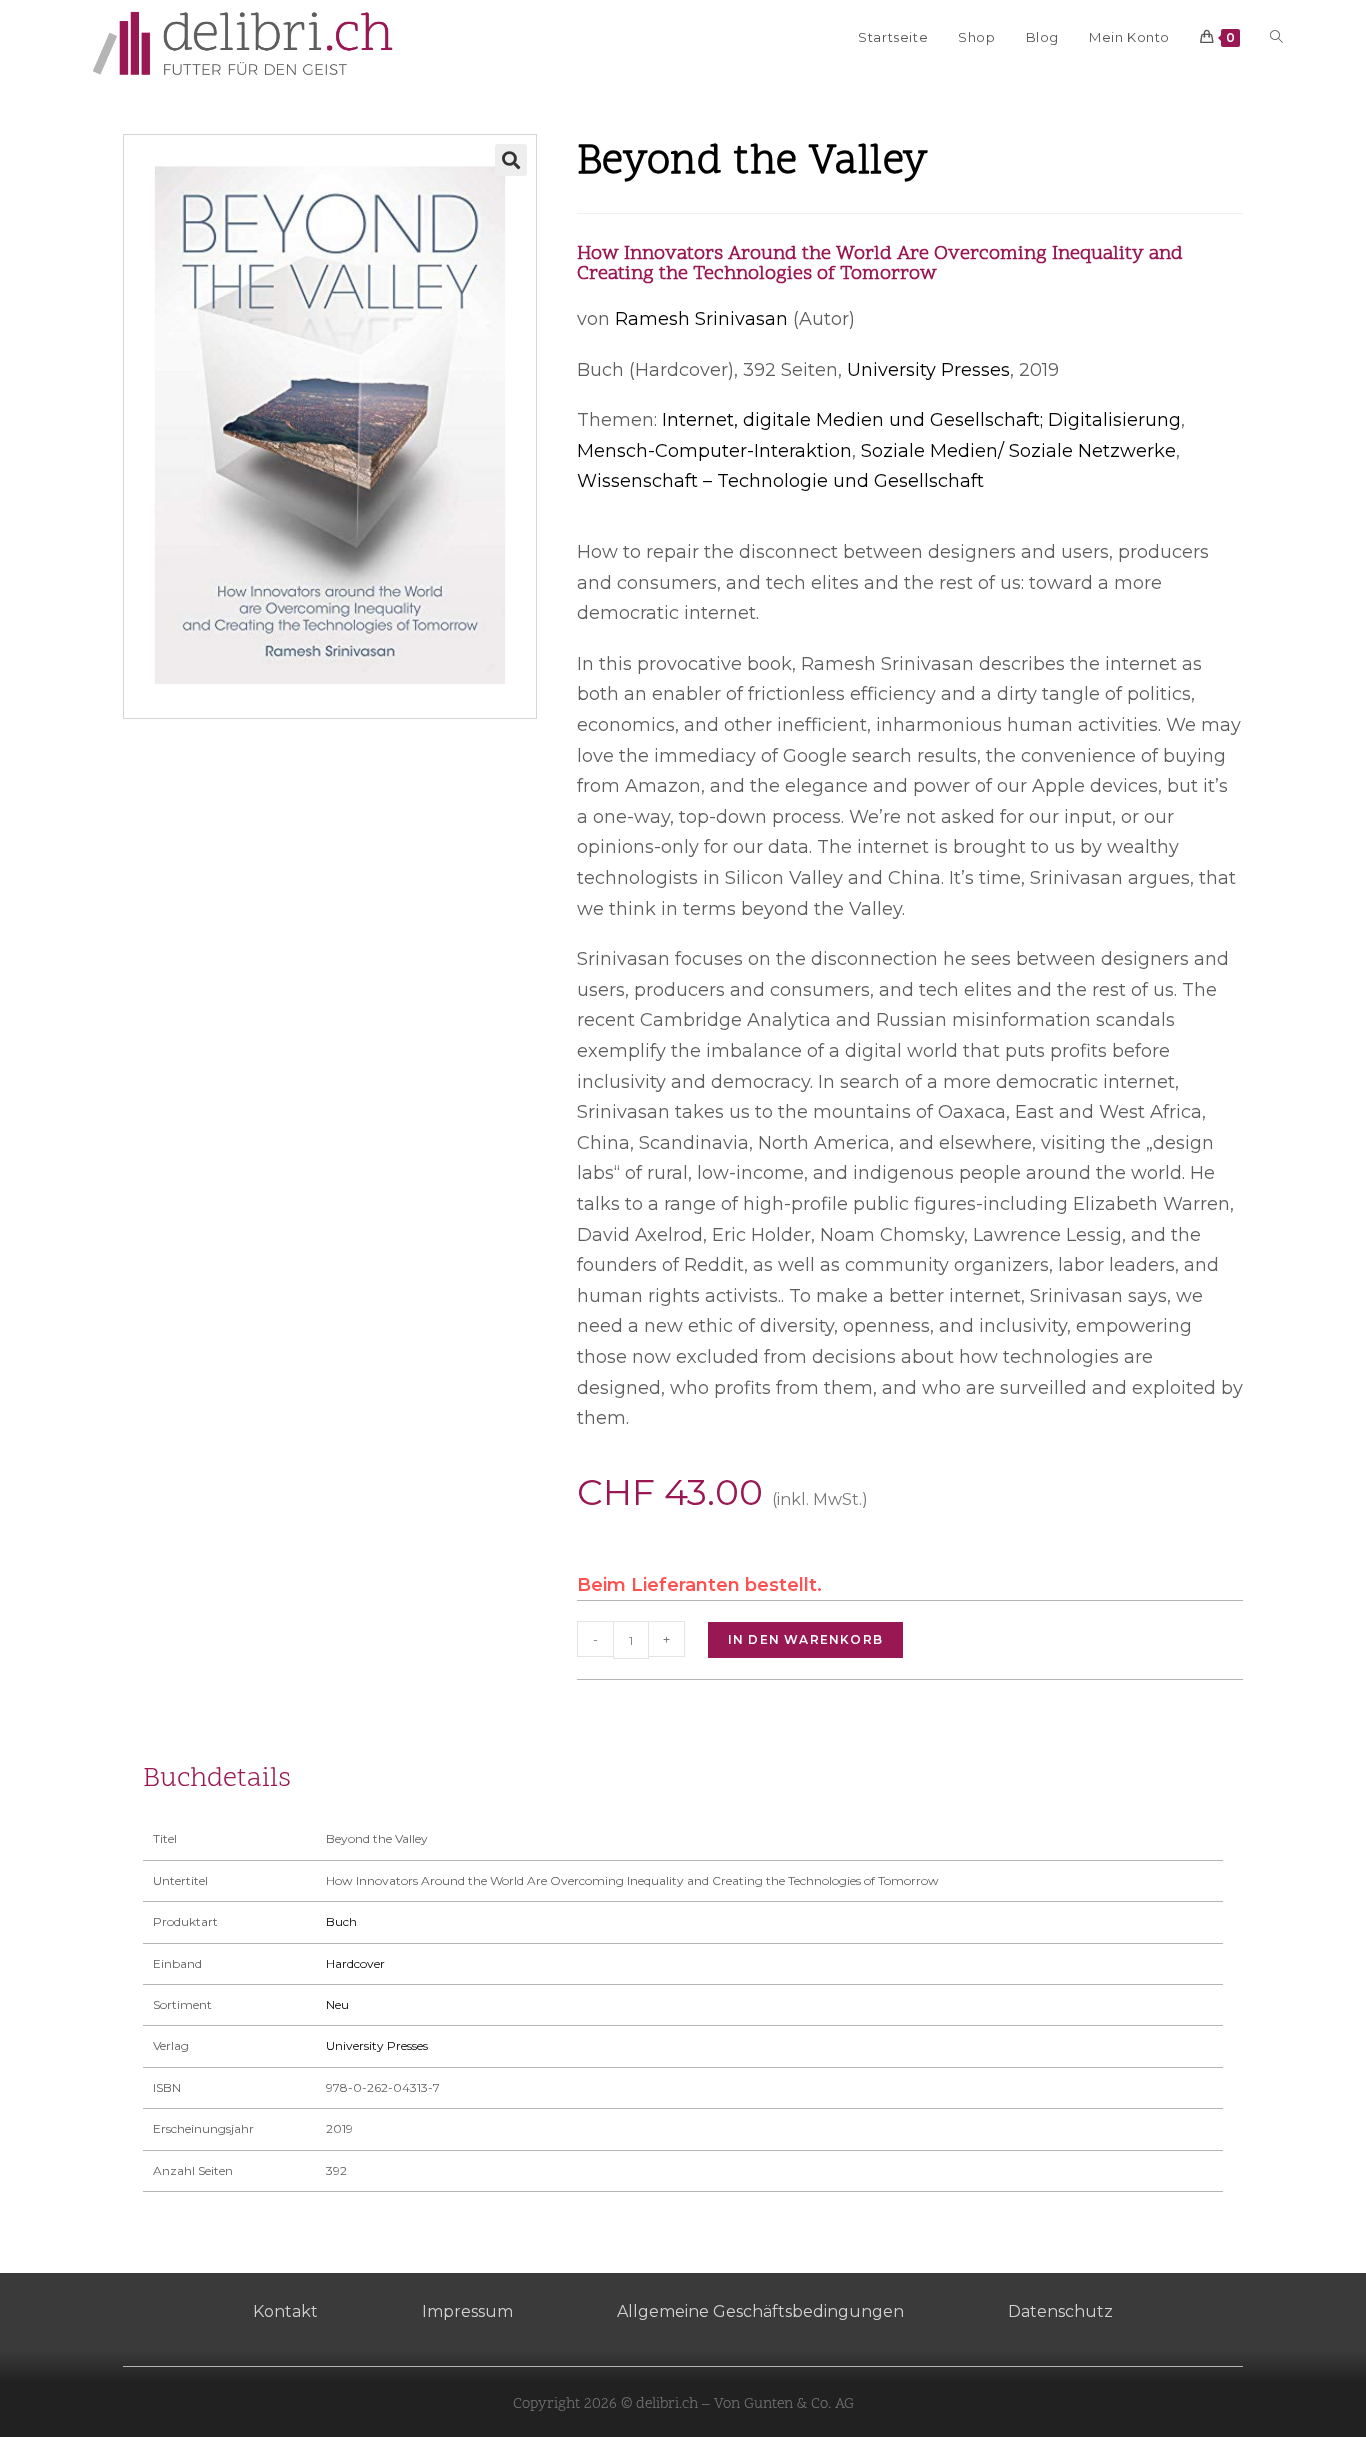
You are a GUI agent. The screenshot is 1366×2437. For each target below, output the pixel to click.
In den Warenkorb (805, 1639)
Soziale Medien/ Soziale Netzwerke (1018, 451)
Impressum (467, 2311)
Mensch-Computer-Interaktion (714, 451)
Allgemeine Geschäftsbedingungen (760, 2311)
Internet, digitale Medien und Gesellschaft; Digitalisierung (921, 420)
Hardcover (355, 1963)
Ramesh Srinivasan (701, 319)
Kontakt (285, 2311)
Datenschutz (1060, 2311)
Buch (341, 1921)
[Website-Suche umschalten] (1276, 37)
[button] (511, 160)
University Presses (928, 370)
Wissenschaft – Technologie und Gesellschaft (780, 481)
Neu (337, 2004)
